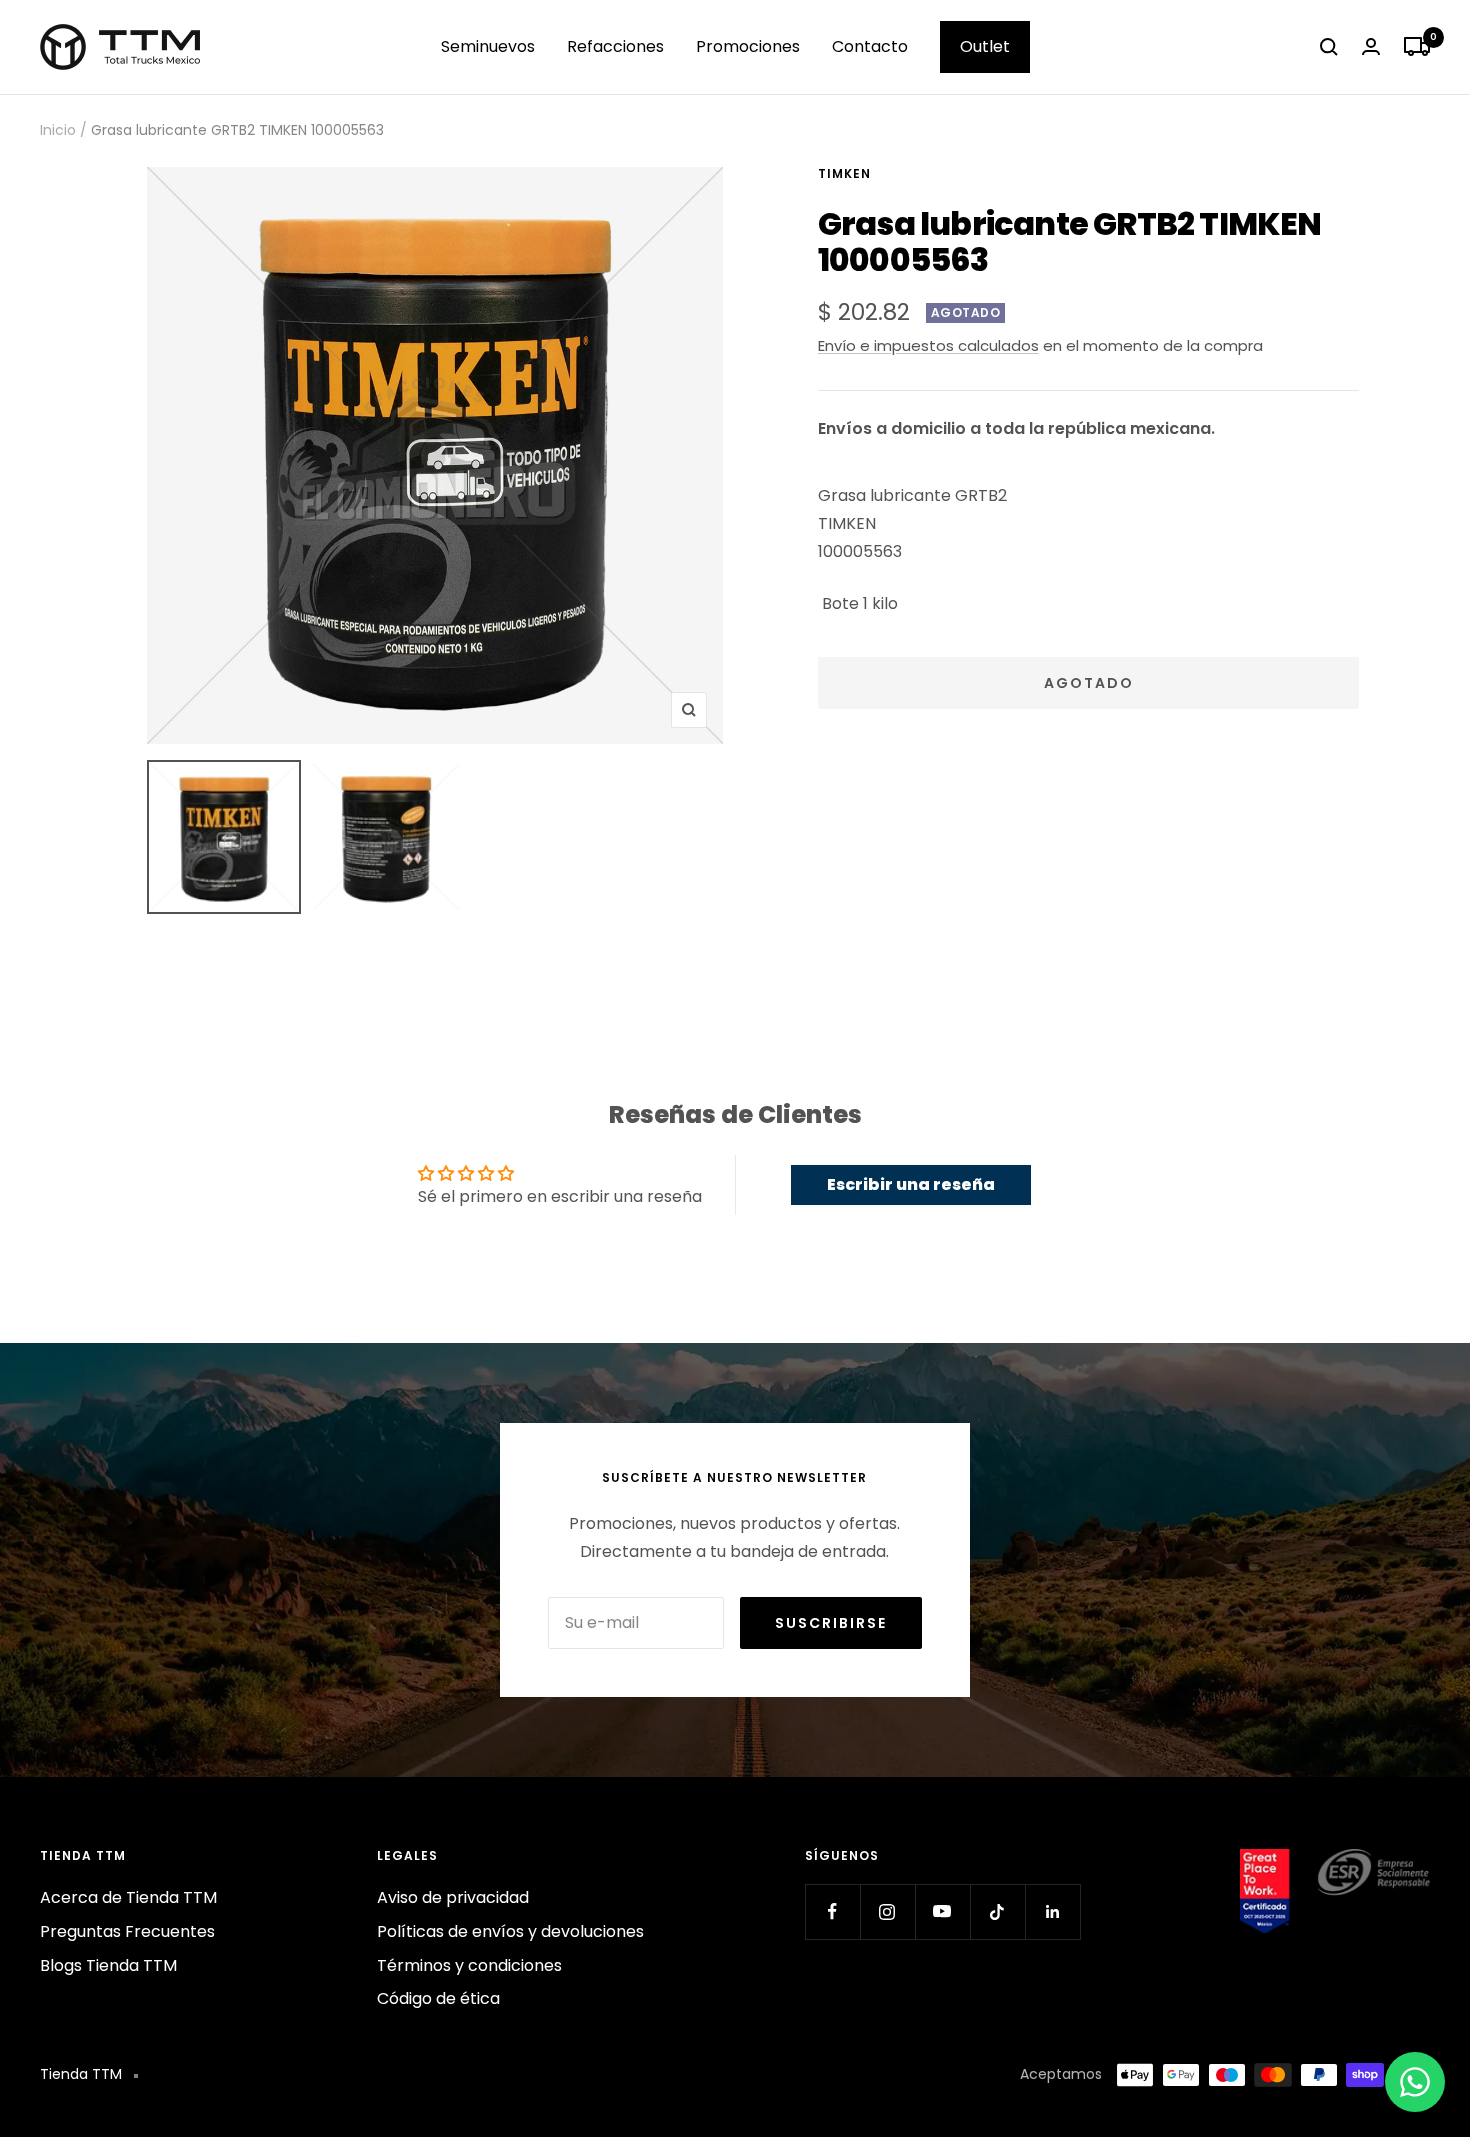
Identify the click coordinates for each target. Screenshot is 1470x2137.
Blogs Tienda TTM (108, 1965)
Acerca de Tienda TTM (128, 1897)
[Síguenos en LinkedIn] (1052, 1911)
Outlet (985, 46)
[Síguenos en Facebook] (832, 1911)
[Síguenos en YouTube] (942, 1911)
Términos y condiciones (469, 1965)
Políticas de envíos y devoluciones (510, 1931)
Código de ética (438, 1998)
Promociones (748, 46)
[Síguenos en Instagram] (887, 1911)
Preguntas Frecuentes (127, 1931)
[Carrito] (1417, 47)
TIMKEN (844, 173)
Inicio (58, 130)
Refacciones (615, 46)
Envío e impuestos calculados (928, 345)
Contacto (870, 46)
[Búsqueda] (1329, 47)
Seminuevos (488, 46)
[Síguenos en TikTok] (997, 1911)
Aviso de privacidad (453, 1897)
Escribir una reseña (911, 1184)
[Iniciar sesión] (1371, 46)
